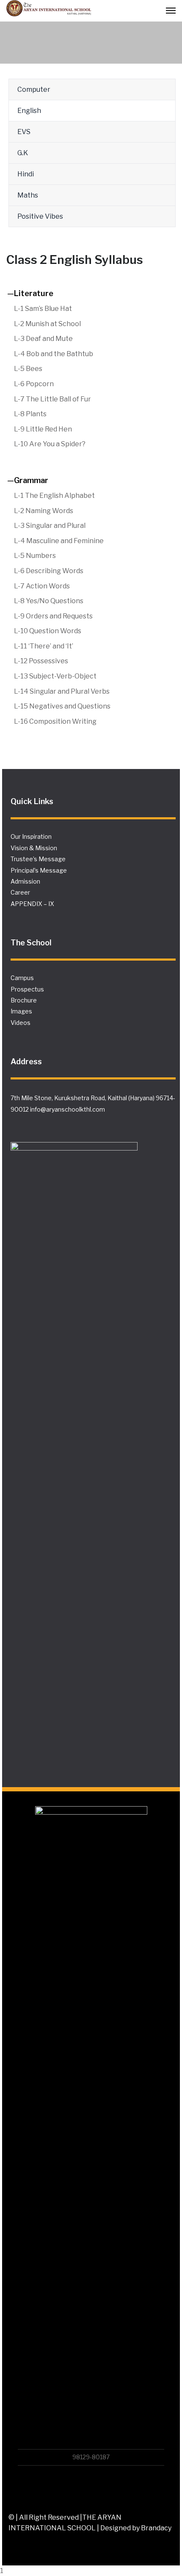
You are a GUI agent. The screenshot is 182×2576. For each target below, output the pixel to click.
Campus (22, 978)
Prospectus (27, 989)
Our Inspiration (31, 836)
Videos (21, 1023)
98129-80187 (91, 2457)
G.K (23, 153)
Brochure (24, 1000)
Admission (25, 881)
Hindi (26, 174)
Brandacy (156, 2528)
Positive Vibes (40, 216)
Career (20, 892)
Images (21, 1011)
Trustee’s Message (38, 859)
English (29, 111)
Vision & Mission (34, 848)
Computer (34, 89)
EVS (24, 132)
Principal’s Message (39, 870)
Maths (28, 195)
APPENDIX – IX (32, 904)
